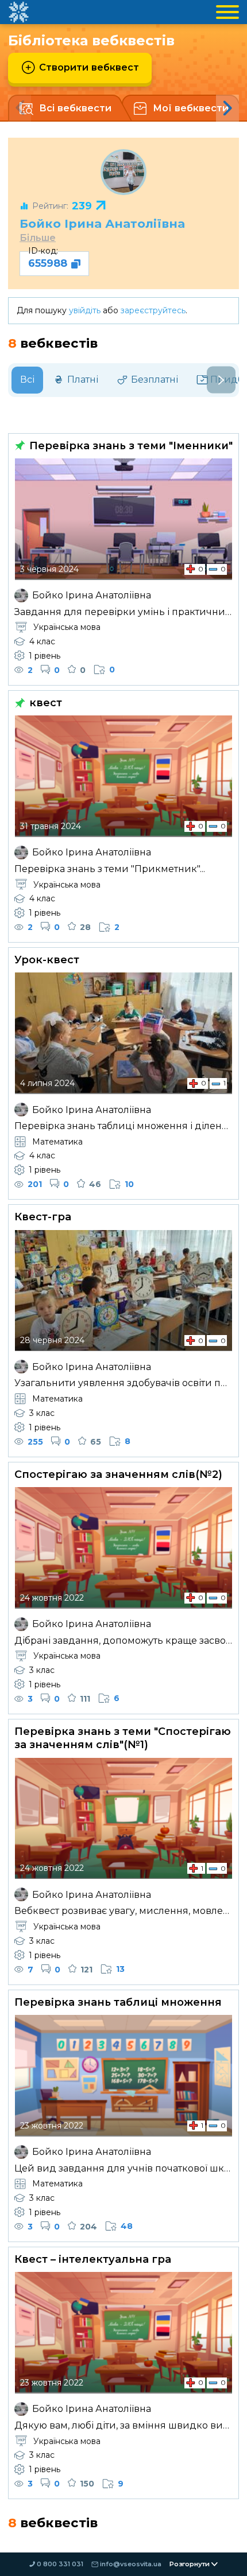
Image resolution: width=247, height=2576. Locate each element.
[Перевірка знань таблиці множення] (123, 2076)
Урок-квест (47, 960)
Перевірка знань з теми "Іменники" (130, 446)
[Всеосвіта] (18, 12)
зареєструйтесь (153, 310)
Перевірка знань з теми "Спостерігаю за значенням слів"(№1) (123, 1738)
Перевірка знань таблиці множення (118, 2002)
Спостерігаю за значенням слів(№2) (118, 1474)
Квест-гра (43, 1217)
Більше (38, 238)
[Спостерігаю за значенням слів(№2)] (123, 1548)
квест (44, 703)
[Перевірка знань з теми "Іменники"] (123, 519)
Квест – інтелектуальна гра (93, 2259)
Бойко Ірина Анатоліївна (102, 223)
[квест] (123, 776)
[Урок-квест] (123, 1033)
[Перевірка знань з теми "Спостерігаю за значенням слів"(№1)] (123, 1819)
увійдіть (85, 310)
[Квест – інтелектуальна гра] (123, 2333)
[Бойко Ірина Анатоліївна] (123, 172)
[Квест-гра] (123, 1291)
